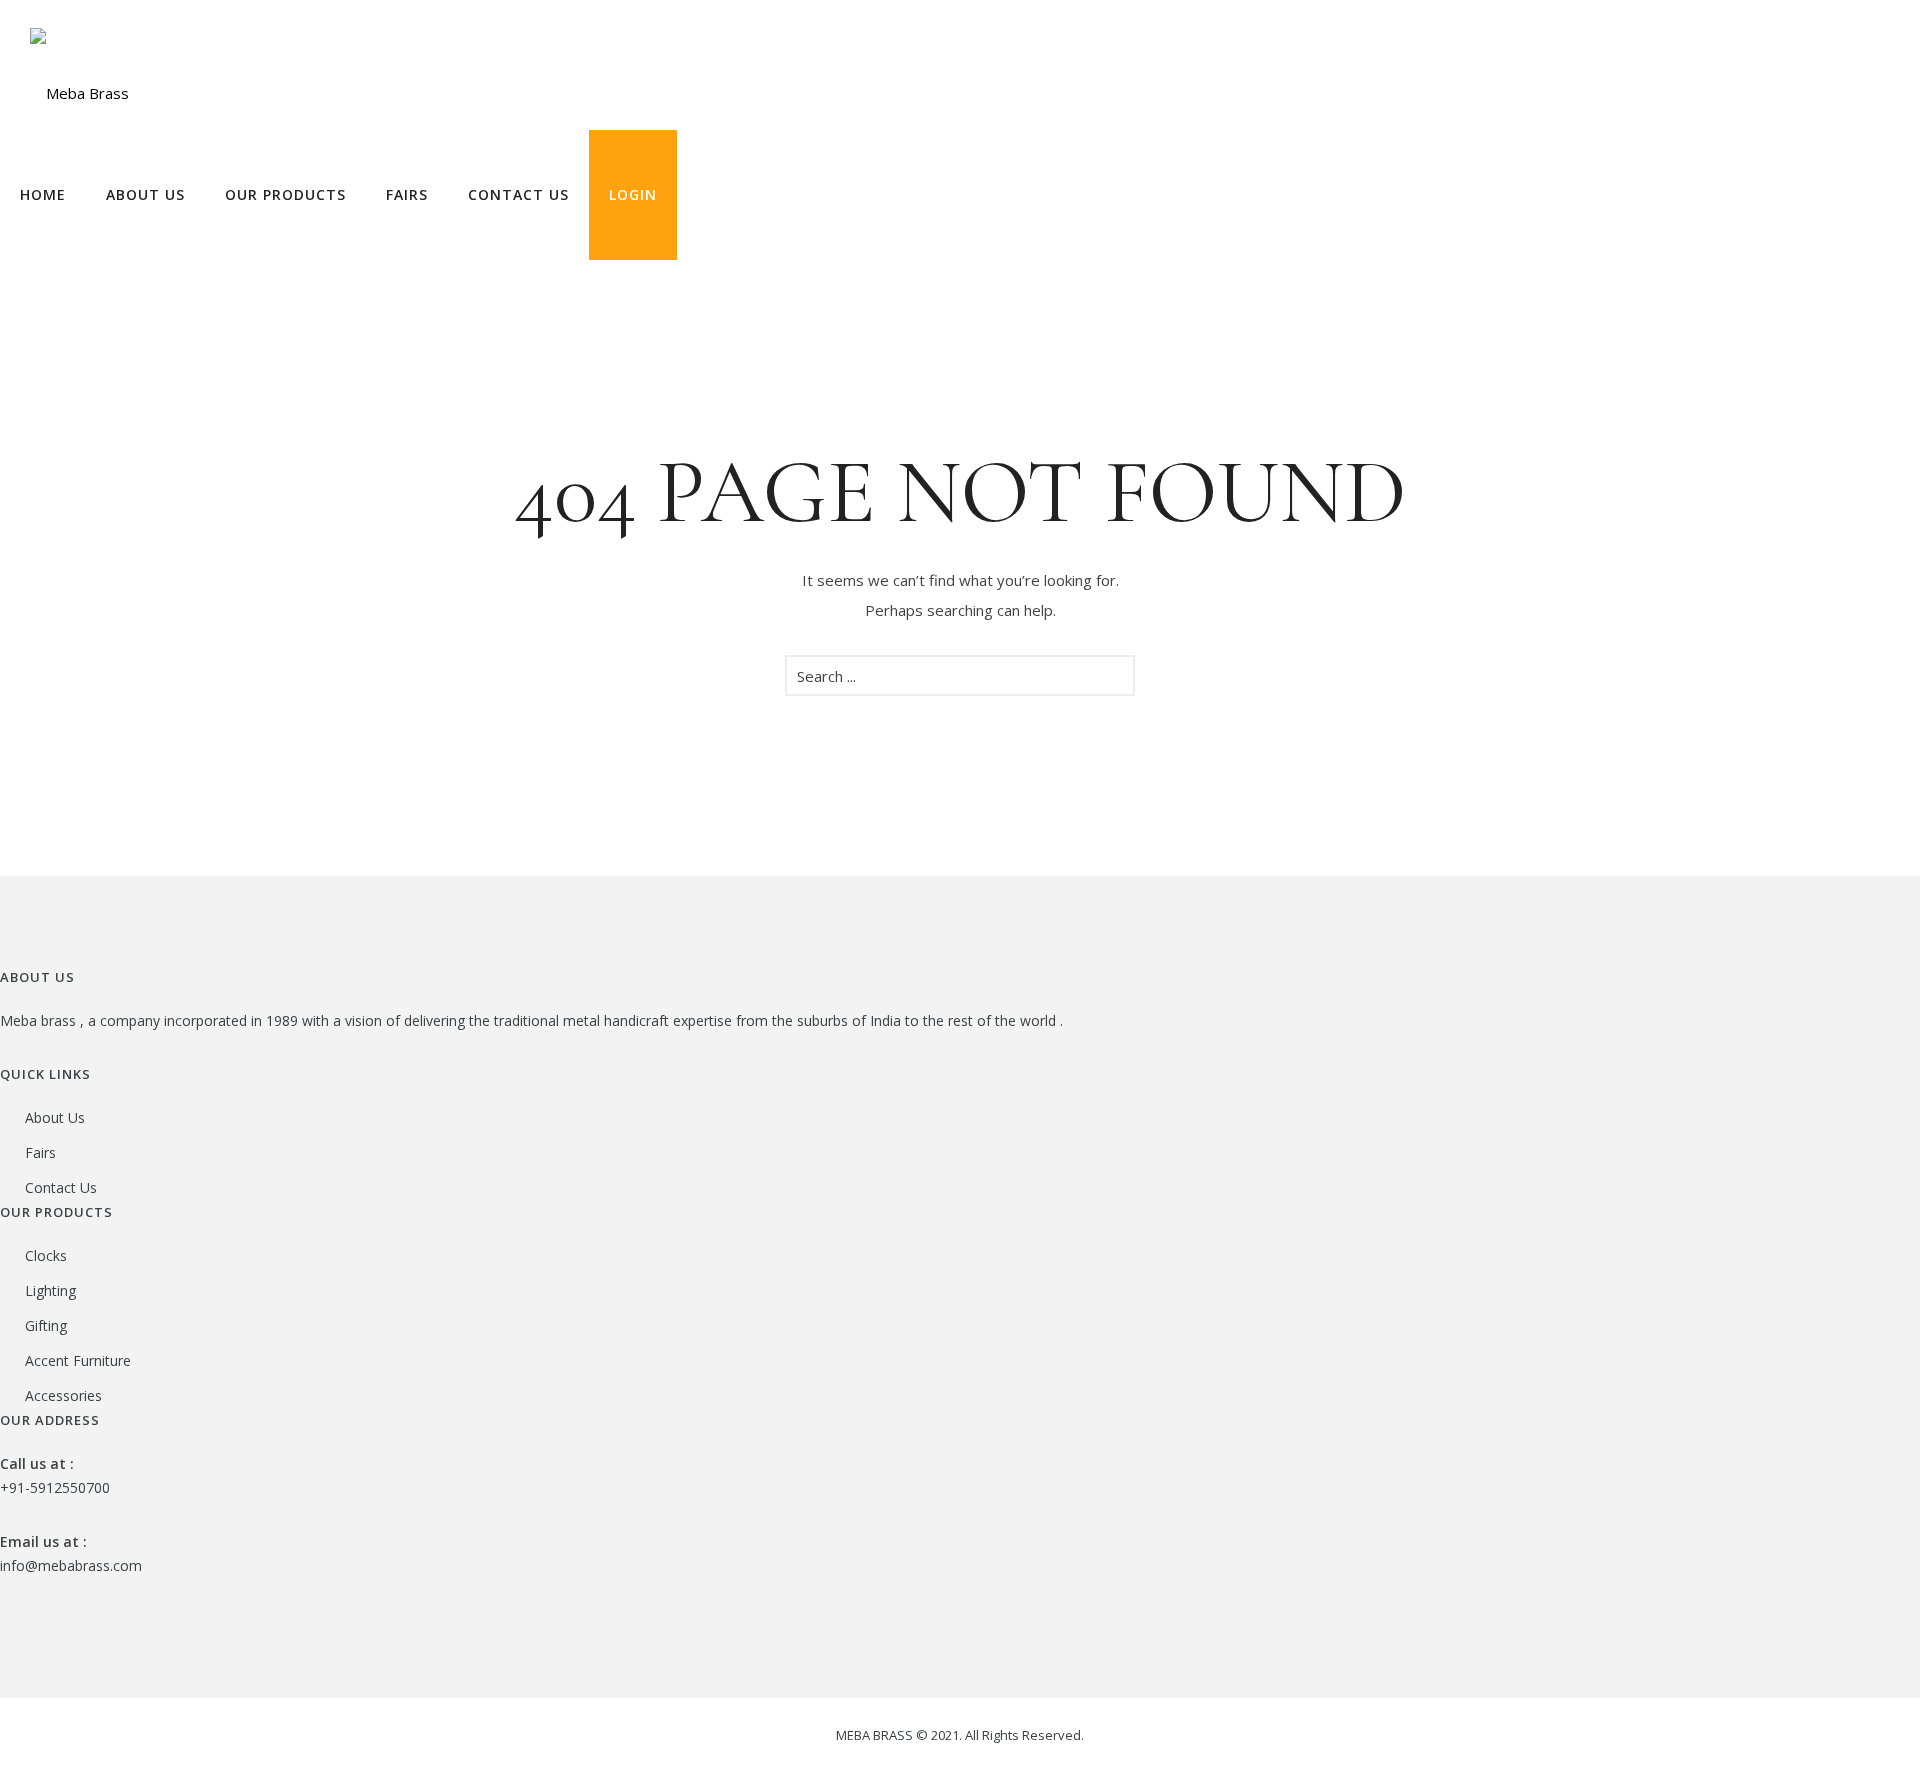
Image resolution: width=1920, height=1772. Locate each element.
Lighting (50, 1290)
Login (633, 194)
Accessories (63, 1395)
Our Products (285, 194)
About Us (145, 194)
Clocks (46, 1255)
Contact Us (518, 194)
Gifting (46, 1325)
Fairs (407, 194)
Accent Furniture (78, 1360)
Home (43, 194)
